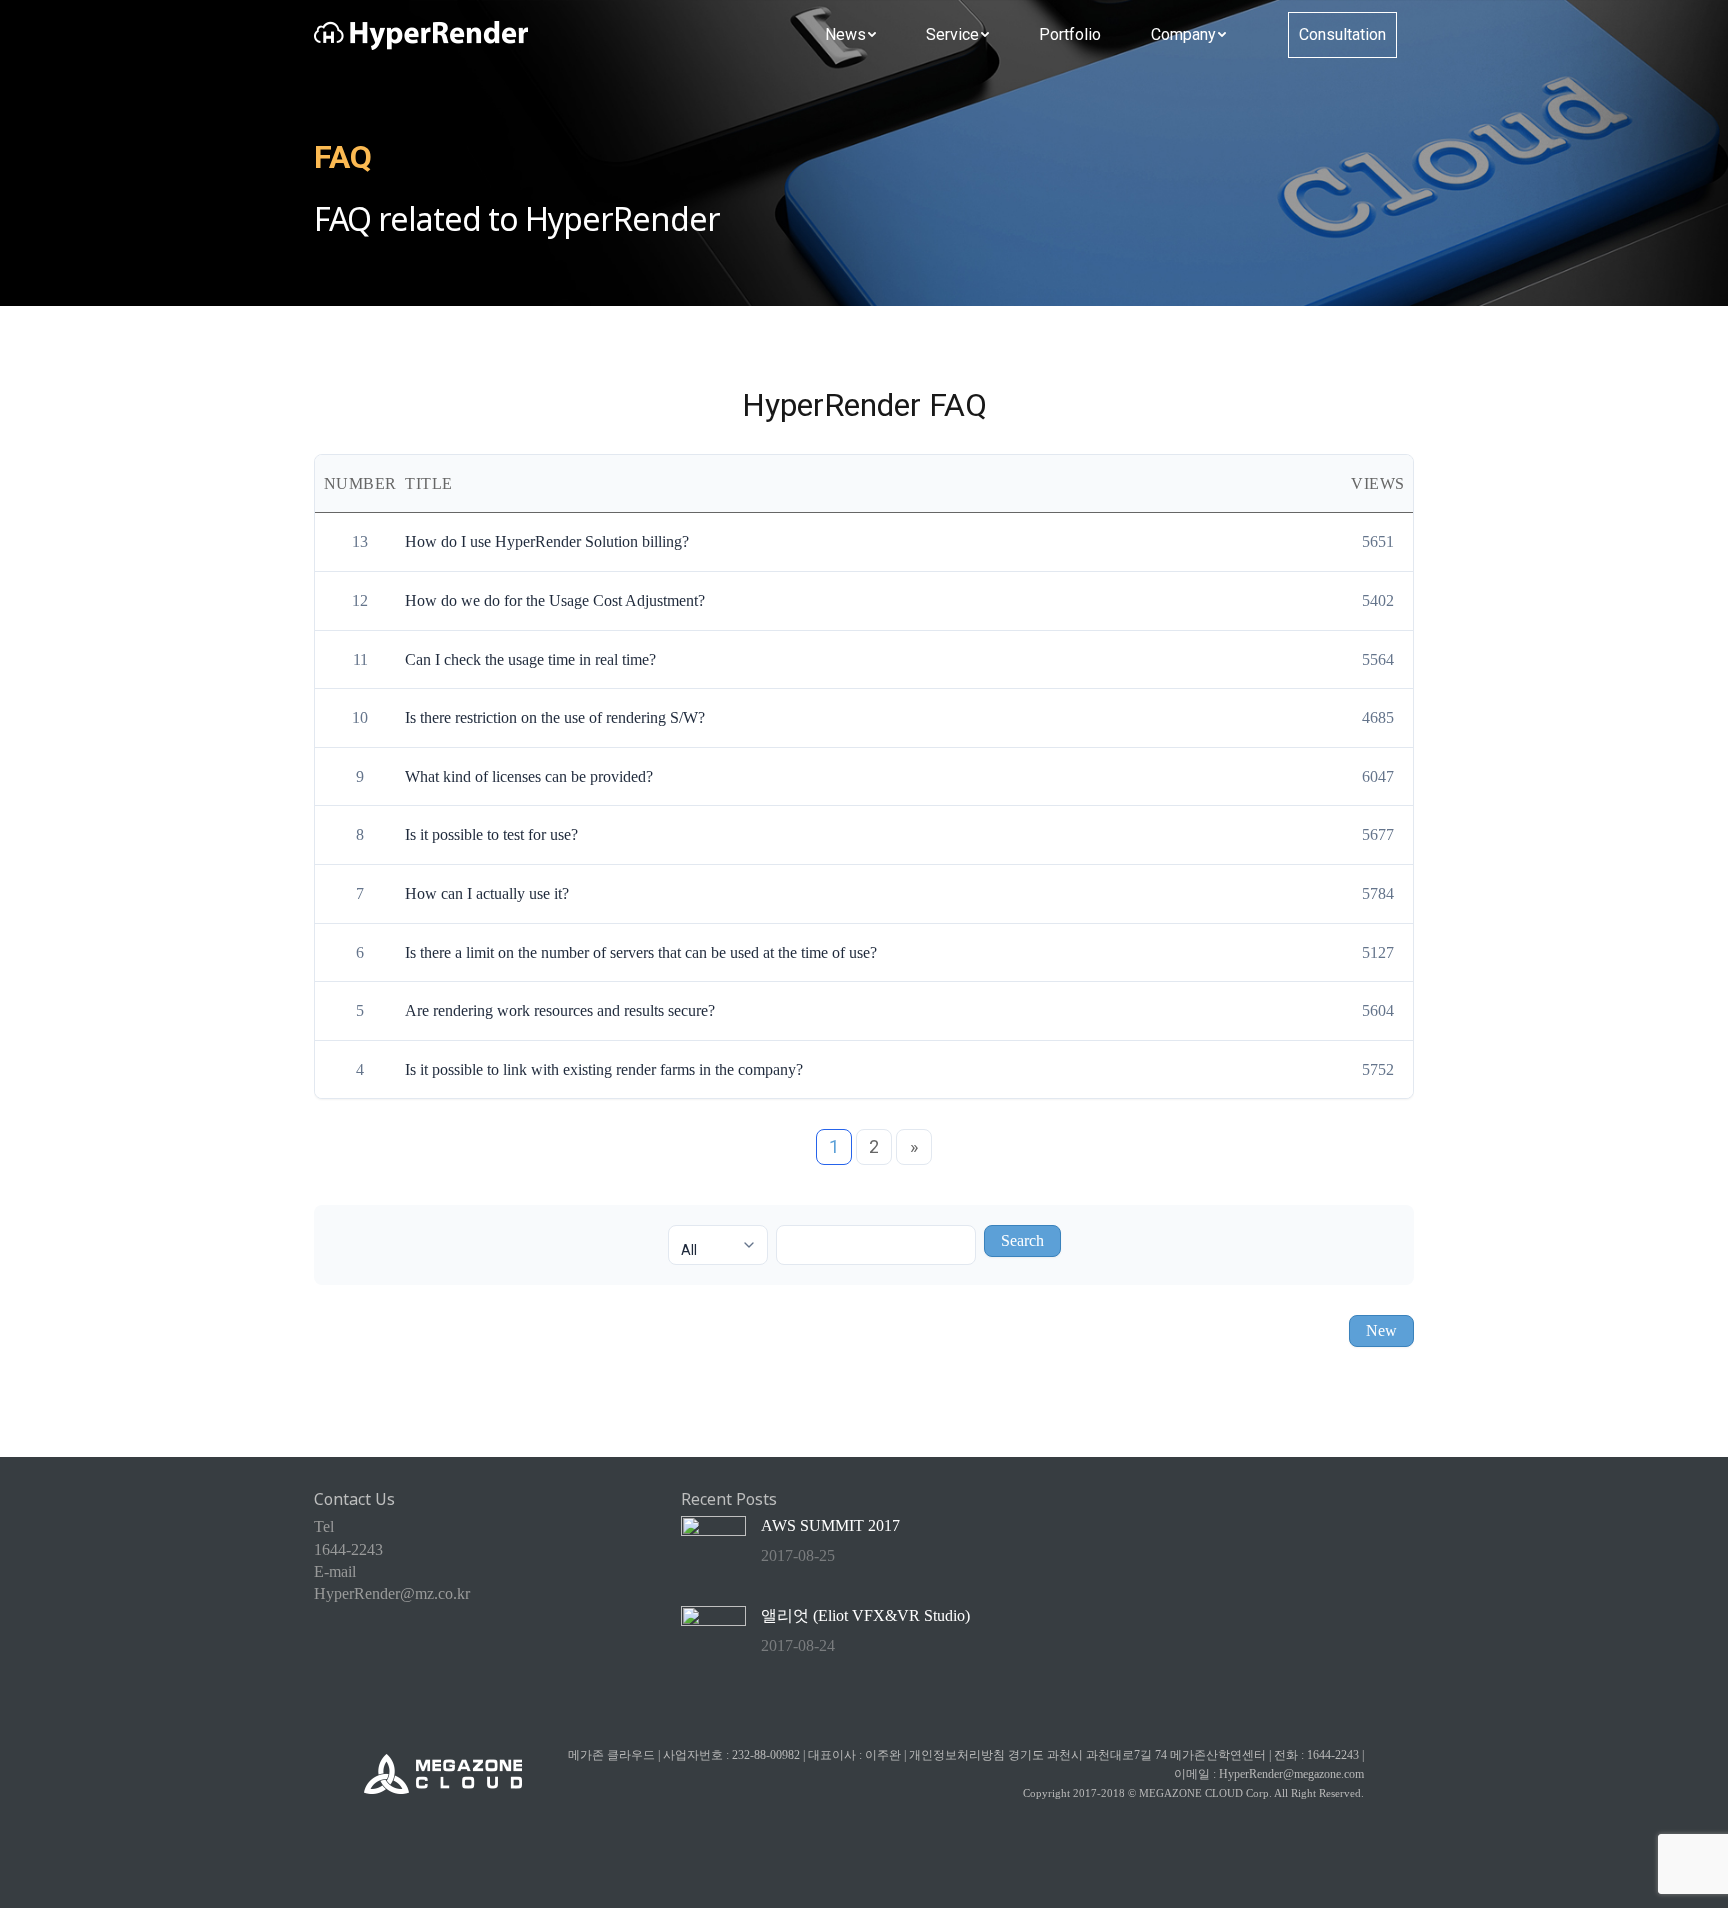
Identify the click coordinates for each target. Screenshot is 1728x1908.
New (1381, 1330)
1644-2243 (348, 1549)
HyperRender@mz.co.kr (392, 1593)
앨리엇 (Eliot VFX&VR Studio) (865, 1615)
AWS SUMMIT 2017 (830, 1525)
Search (1022, 1240)
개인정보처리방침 (957, 1755)
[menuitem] (850, 35)
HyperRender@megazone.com (1291, 1774)
